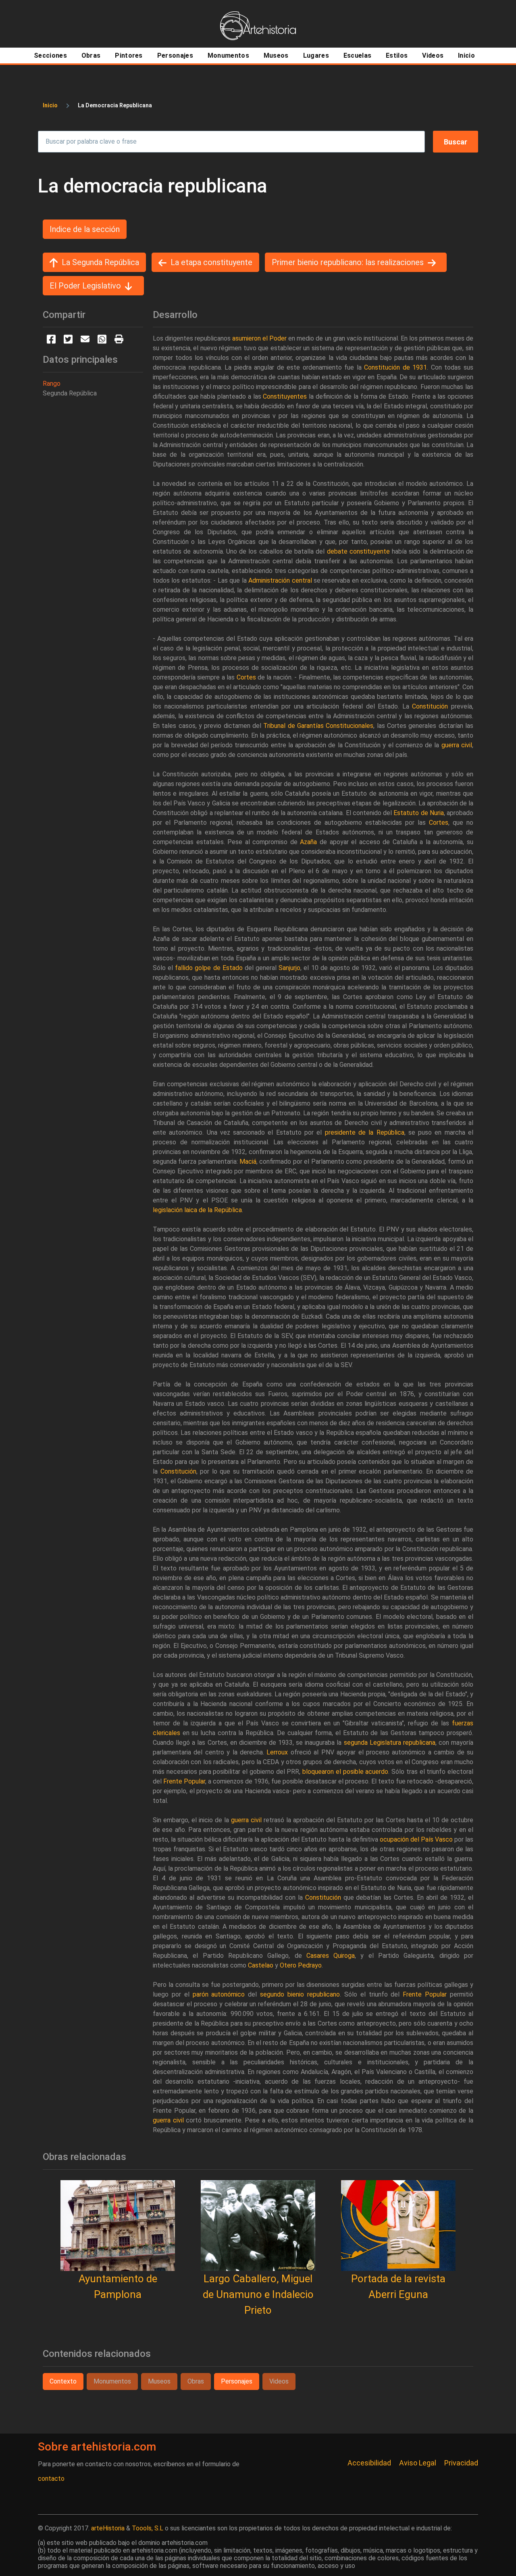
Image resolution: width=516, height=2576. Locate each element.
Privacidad (461, 2463)
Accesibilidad (369, 2463)
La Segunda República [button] (100, 262)
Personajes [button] (237, 2381)
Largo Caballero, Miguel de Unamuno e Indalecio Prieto (258, 2294)
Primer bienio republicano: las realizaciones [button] (348, 262)
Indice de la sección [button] (85, 229)
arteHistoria (108, 2528)
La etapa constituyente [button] (211, 262)
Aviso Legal (418, 2463)
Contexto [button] (63, 2381)
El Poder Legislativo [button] (85, 286)
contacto (51, 2479)
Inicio (50, 105)
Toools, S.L (148, 2528)
